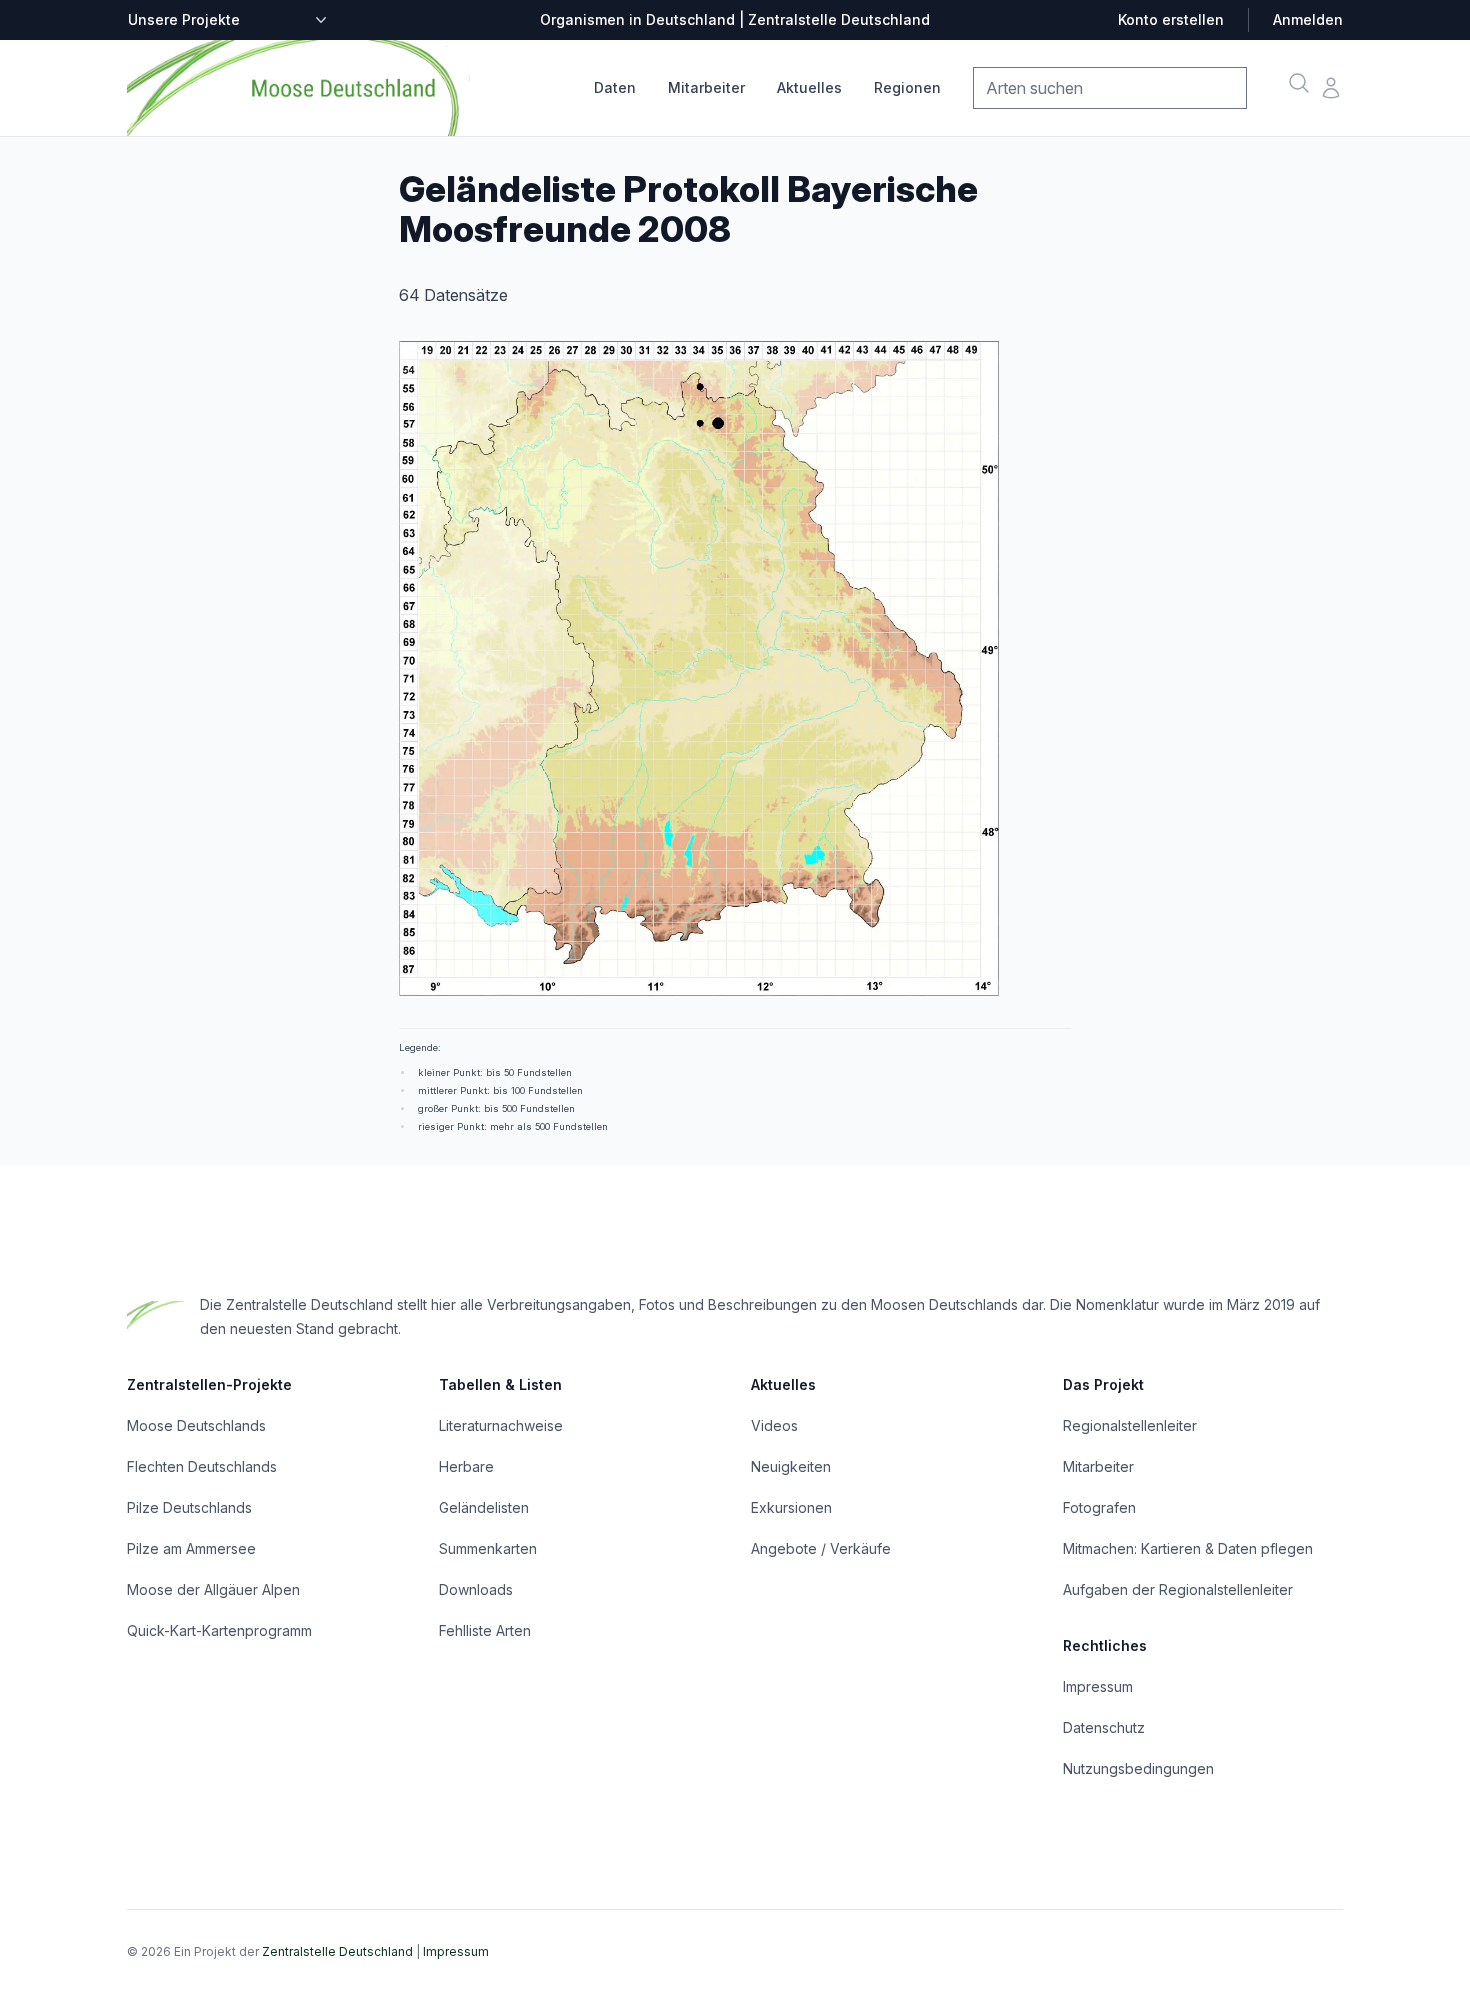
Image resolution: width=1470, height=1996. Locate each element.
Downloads (476, 1589)
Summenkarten (488, 1548)
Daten (615, 87)
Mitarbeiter (706, 87)
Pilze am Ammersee (191, 1548)
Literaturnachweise (501, 1425)
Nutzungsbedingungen (1138, 1768)
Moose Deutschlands (196, 1425)
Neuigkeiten (791, 1466)
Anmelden (1308, 19)
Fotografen (1099, 1507)
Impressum (1098, 1686)
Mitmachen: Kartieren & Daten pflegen (1188, 1548)
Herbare (466, 1466)
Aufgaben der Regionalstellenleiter (1178, 1589)
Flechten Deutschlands (202, 1466)
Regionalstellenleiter (1130, 1425)
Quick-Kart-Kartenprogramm (219, 1630)
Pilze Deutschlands (189, 1507)
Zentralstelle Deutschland (337, 1951)
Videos (774, 1425)
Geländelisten (484, 1507)
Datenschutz (1104, 1727)
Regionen (907, 87)
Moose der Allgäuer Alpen (213, 1589)
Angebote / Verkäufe (821, 1548)
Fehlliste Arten (485, 1630)
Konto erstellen (1171, 19)
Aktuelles (809, 87)
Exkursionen (791, 1507)
